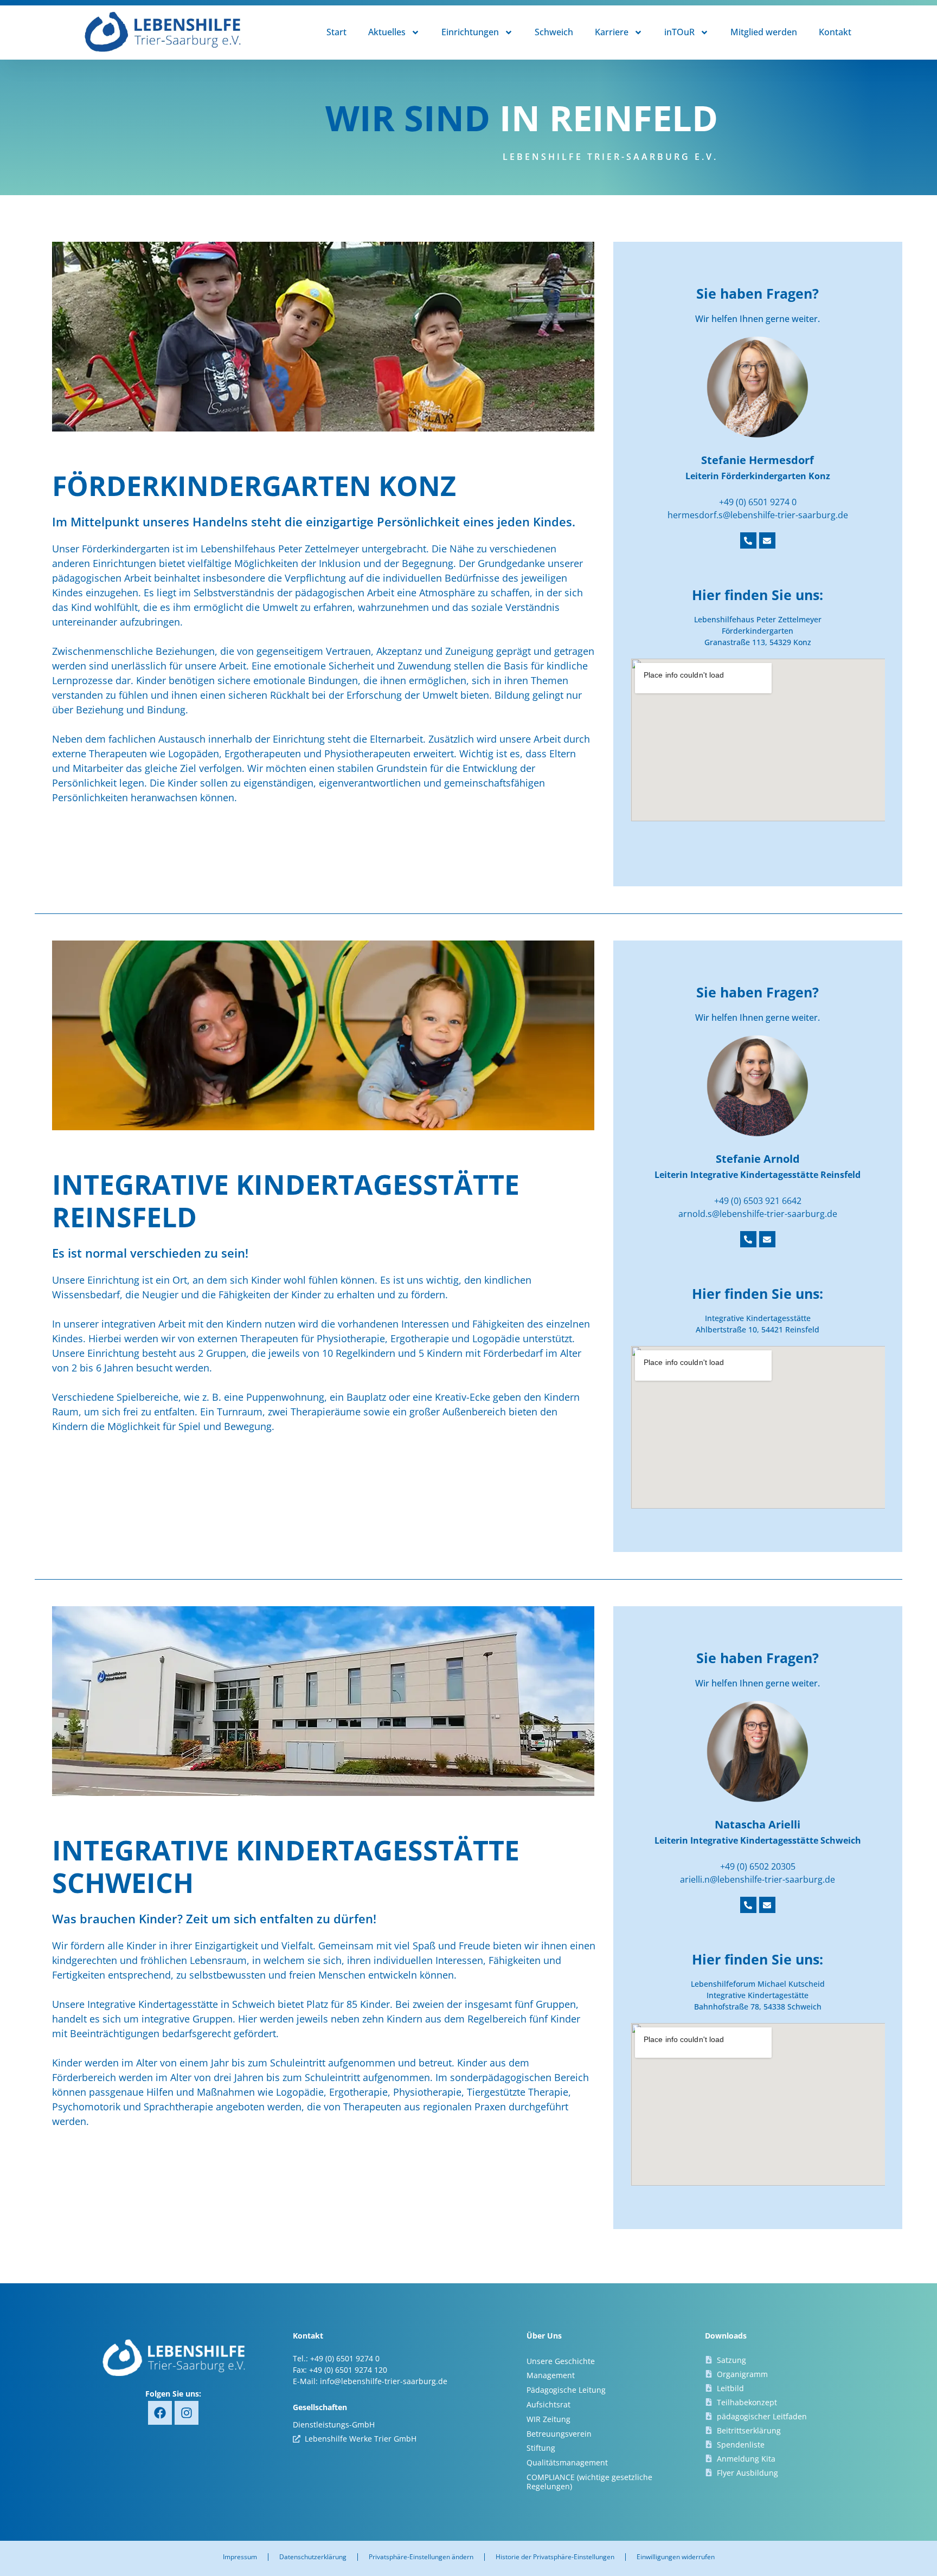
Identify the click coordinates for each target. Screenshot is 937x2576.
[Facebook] (160, 2413)
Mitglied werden (764, 32)
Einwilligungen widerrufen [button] (676, 2557)
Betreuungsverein (559, 2434)
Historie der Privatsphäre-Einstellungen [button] (555, 2557)
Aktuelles (387, 32)
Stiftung (541, 2448)
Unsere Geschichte (561, 2361)
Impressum (240, 2557)
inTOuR (679, 32)
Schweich (554, 32)
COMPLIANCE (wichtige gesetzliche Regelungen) (589, 2482)
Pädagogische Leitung (566, 2390)
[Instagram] (187, 2413)
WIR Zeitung (548, 2419)
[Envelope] (767, 540)
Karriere (612, 32)
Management (551, 2375)
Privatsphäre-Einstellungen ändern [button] (421, 2557)
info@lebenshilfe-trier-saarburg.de (384, 2381)
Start (336, 32)
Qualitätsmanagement (567, 2462)
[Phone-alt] (748, 540)
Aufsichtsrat (548, 2404)
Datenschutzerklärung (313, 2557)
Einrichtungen (470, 32)
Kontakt (835, 32)
